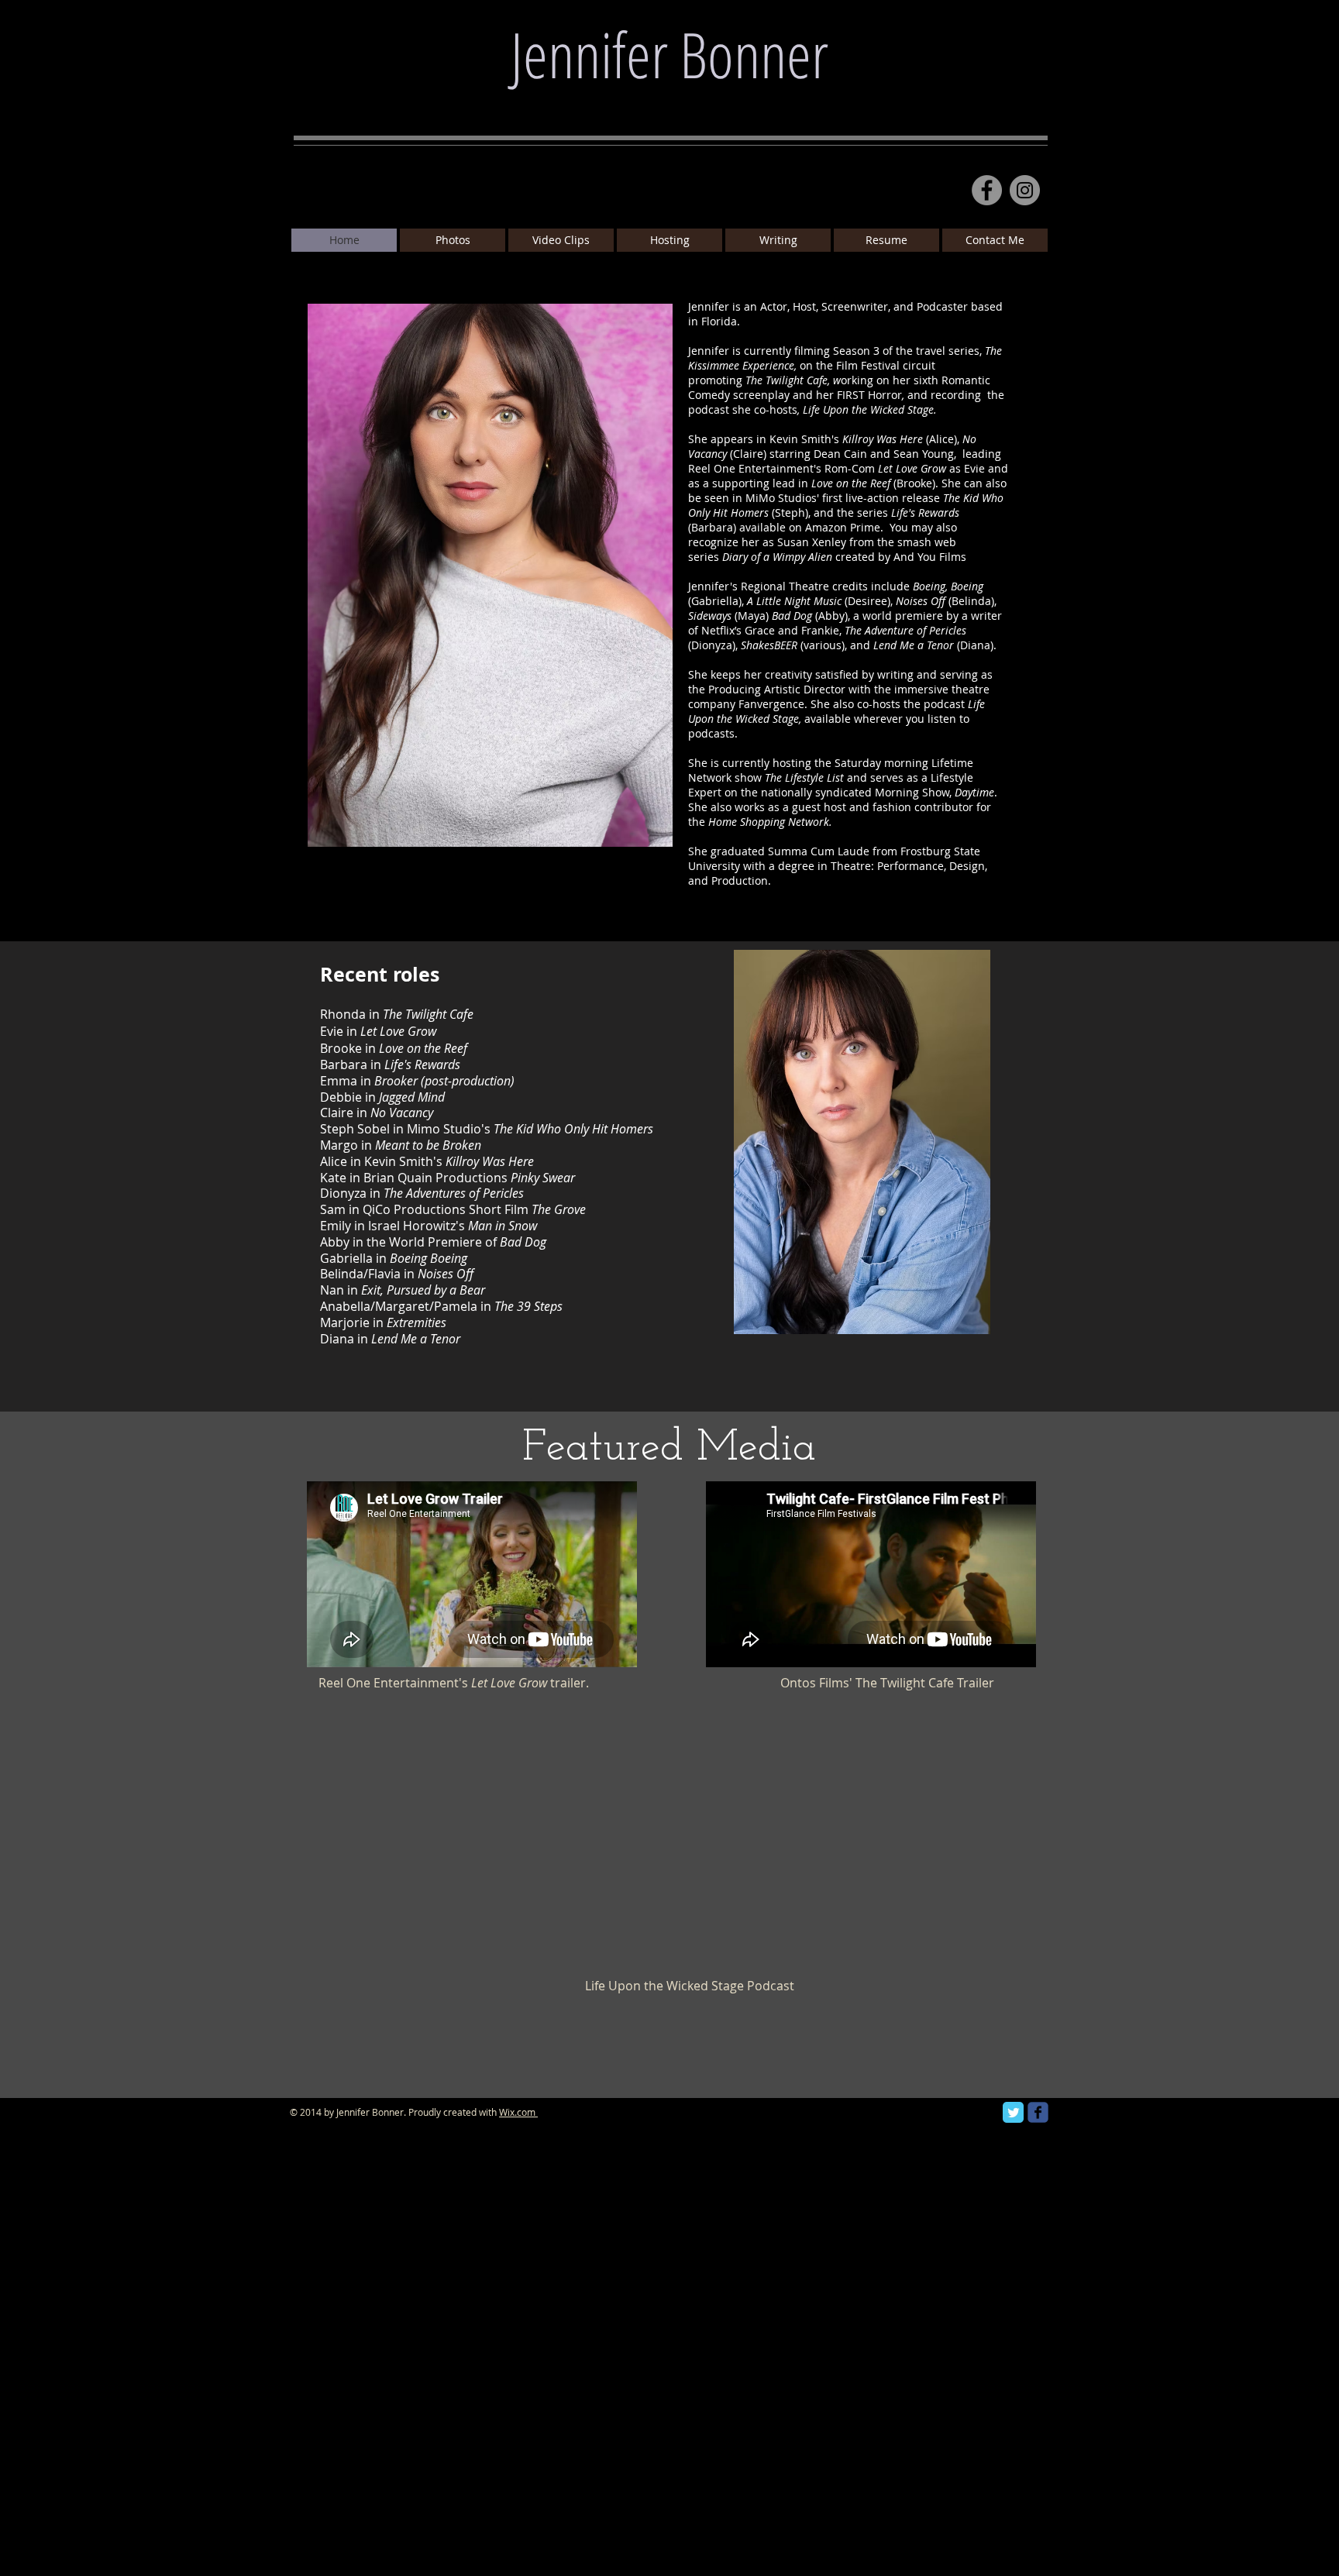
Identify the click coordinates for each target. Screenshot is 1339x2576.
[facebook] (1038, 2112)
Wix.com (517, 2112)
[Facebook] (987, 190)
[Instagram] (1025, 190)
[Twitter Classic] (1013, 2112)
